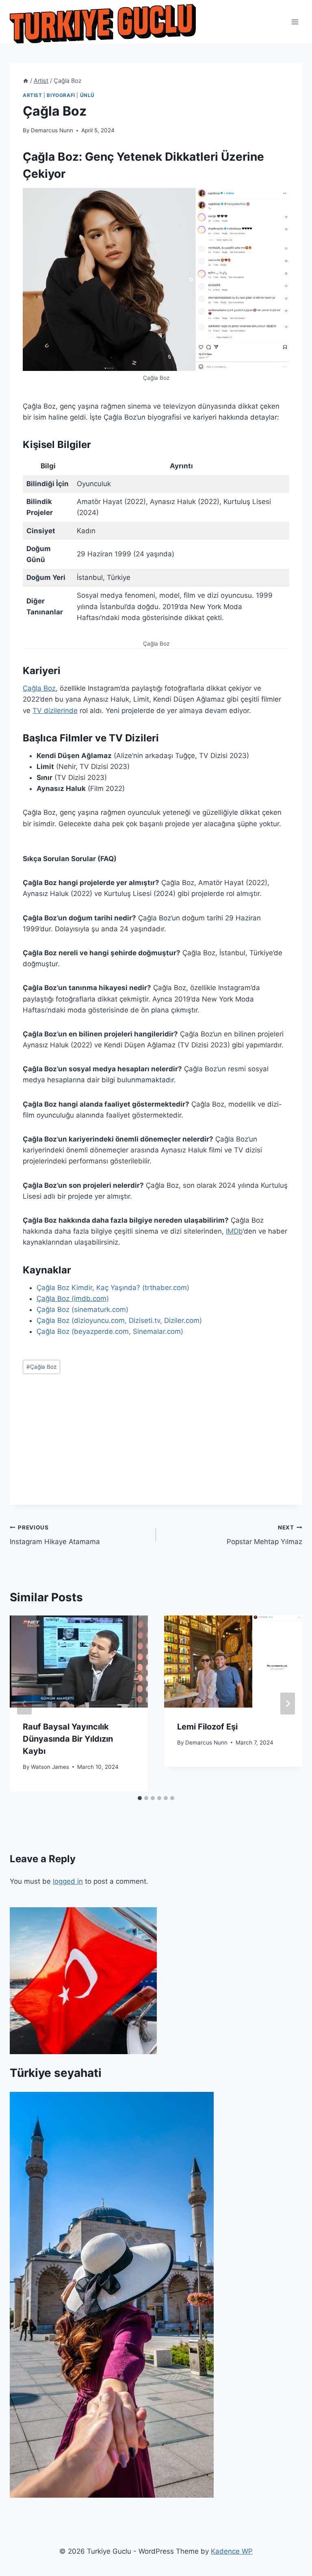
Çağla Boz (39, 688)
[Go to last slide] (24, 1704)
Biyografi (61, 95)
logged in (68, 1881)
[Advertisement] (156, 1448)
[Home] (26, 81)
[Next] (288, 1704)
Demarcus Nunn (52, 130)
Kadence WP (232, 2551)
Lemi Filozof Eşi (207, 1727)
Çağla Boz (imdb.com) (73, 1299)
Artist (32, 95)
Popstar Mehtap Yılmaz (264, 1535)
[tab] (140, 1798)
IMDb (234, 1231)
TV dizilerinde (55, 711)
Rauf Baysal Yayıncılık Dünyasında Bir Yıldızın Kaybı (68, 1739)
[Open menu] (295, 22)
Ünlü (87, 95)
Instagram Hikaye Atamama (55, 1535)
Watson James (50, 1767)
